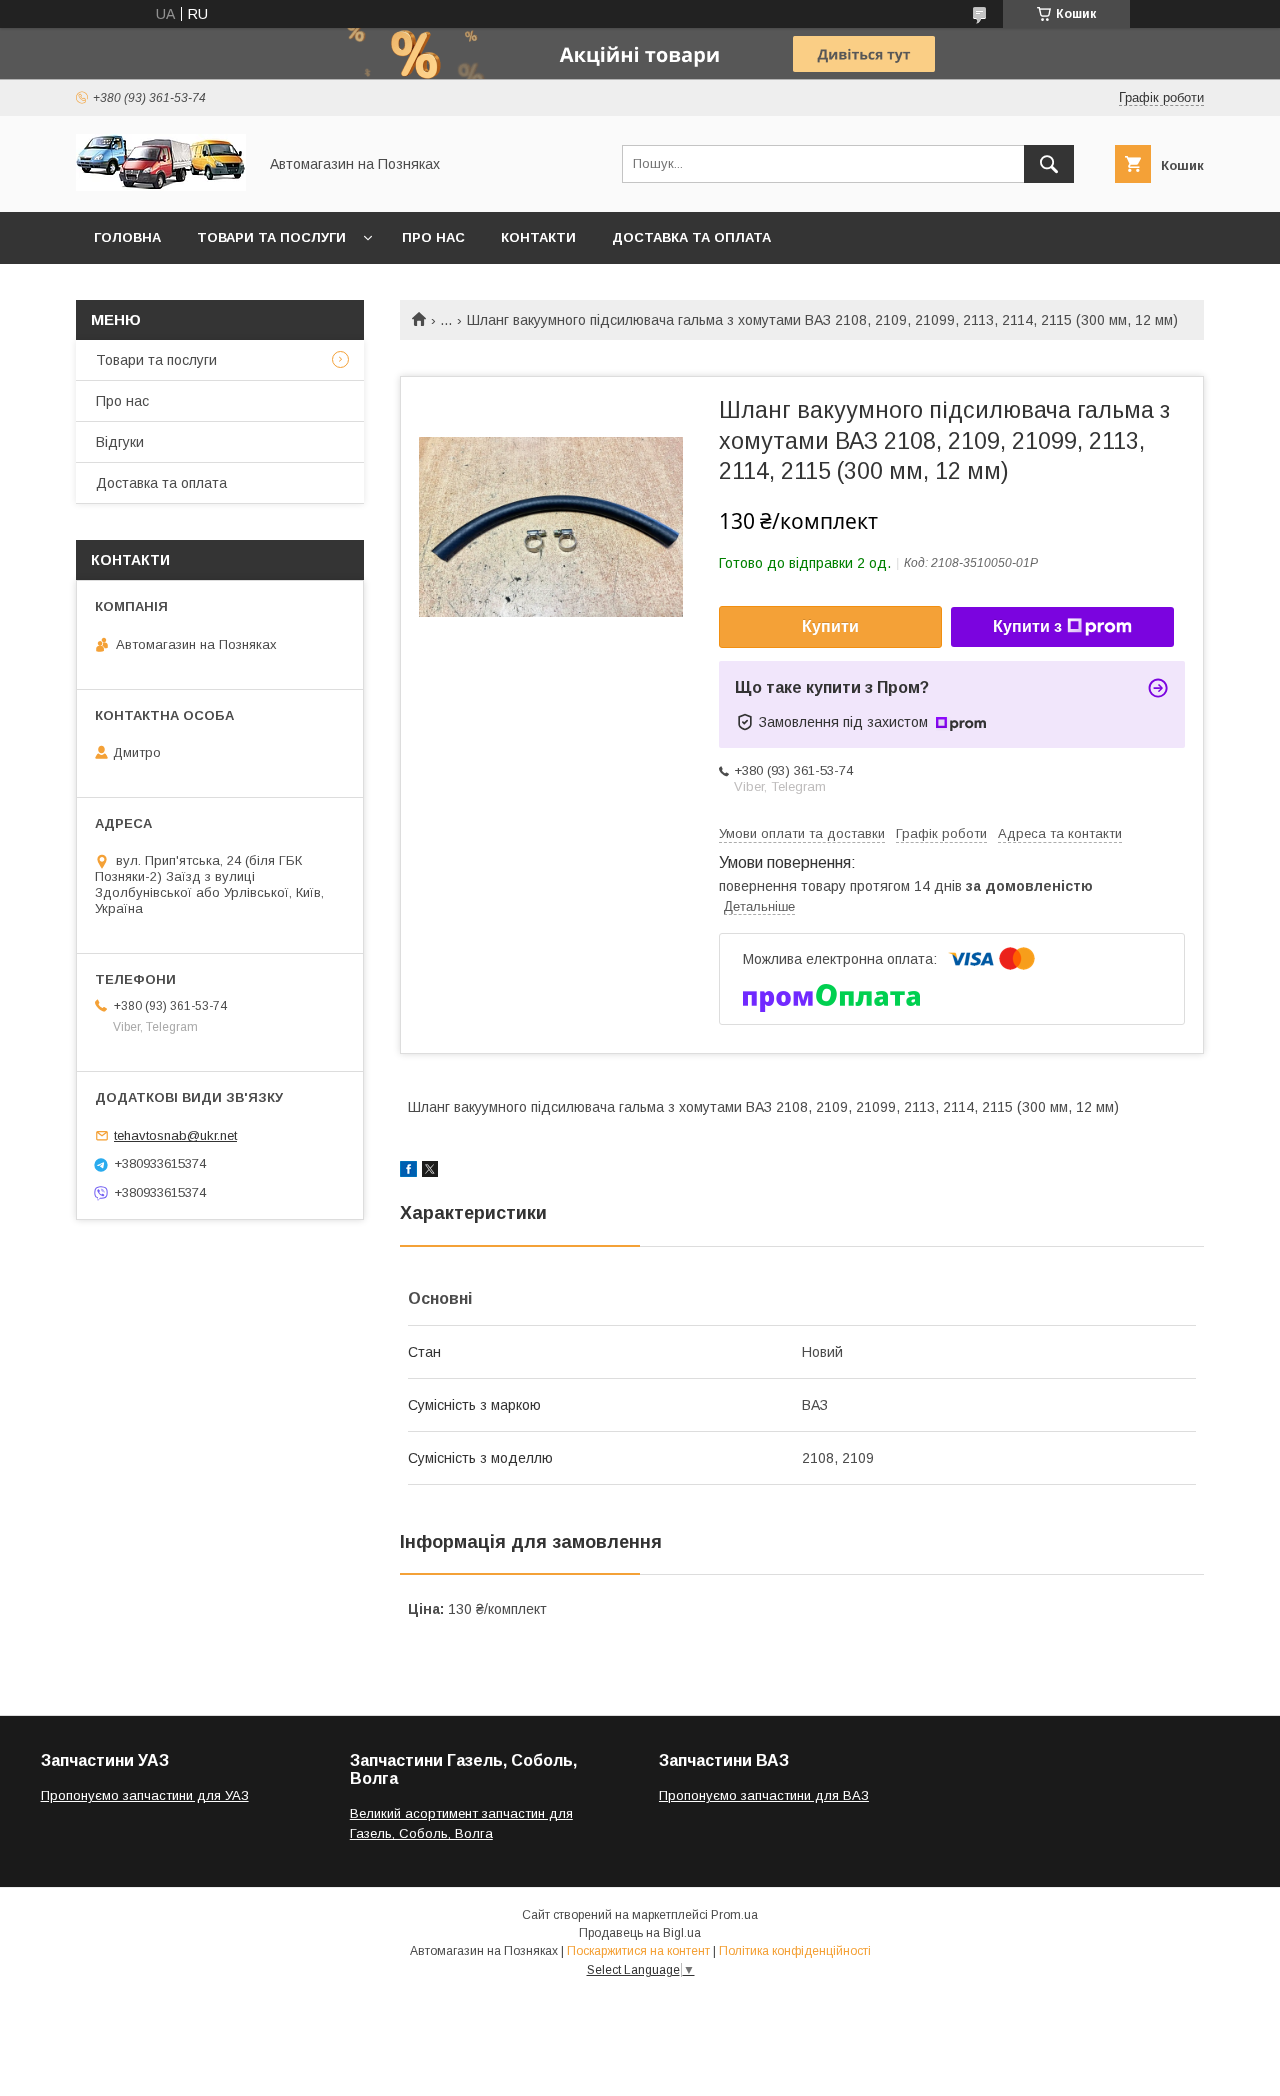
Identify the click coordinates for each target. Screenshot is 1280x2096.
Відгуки (120, 442)
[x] (430, 1172)
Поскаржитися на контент (638, 1951)
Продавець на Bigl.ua (640, 1933)
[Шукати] (1049, 164)
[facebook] (408, 1172)
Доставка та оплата (691, 237)
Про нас (433, 237)
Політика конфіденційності (795, 1951)
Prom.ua (734, 1915)
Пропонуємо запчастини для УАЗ (145, 1795)
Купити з (1027, 626)
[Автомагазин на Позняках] (161, 186)
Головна (127, 237)
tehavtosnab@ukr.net (175, 1135)
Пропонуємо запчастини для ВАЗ (764, 1795)
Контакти (538, 237)
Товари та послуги (271, 237)
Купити (830, 626)
